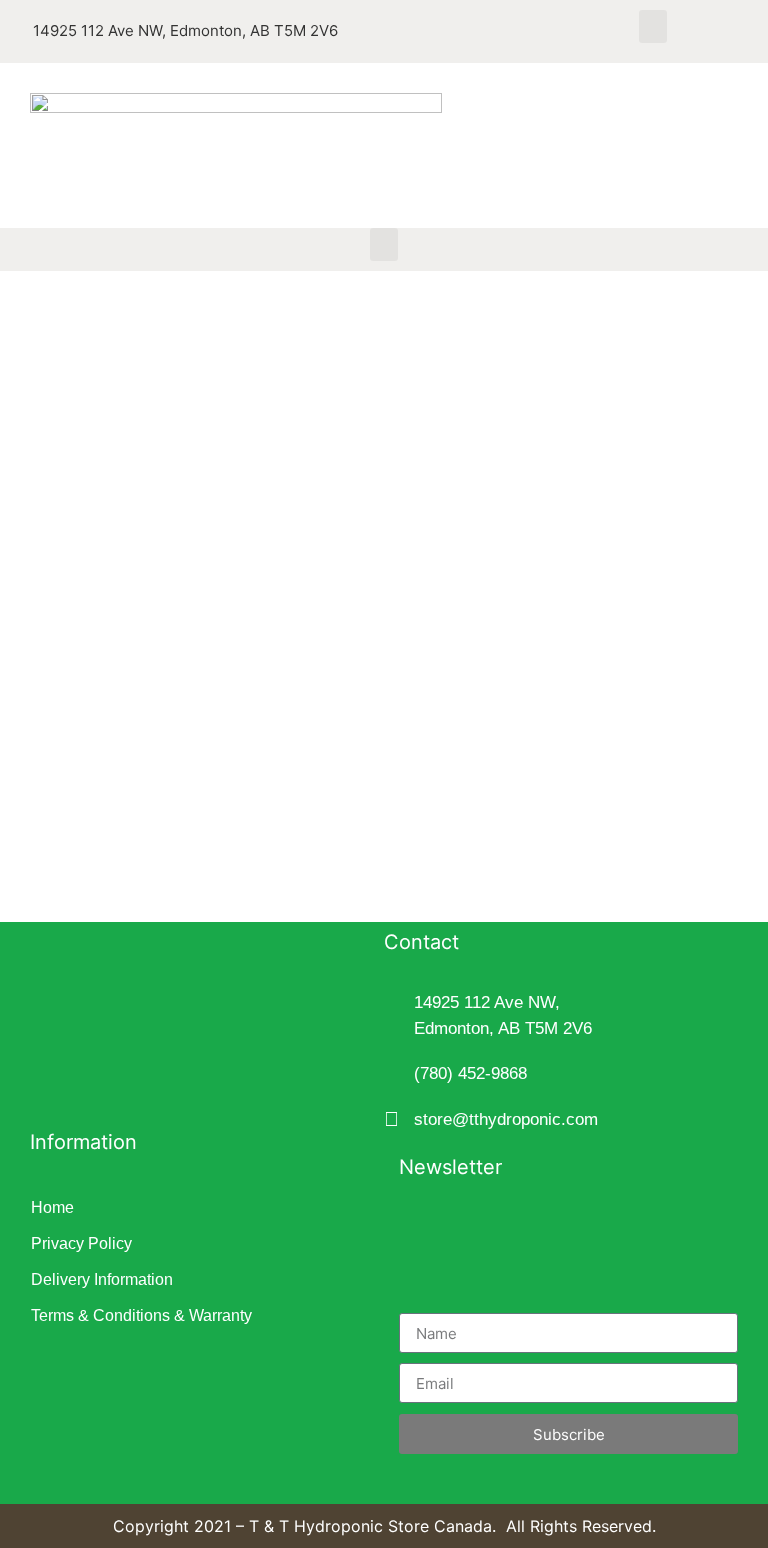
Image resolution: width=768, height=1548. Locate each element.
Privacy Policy (81, 1243)
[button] (653, 26)
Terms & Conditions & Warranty (141, 1315)
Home (52, 1207)
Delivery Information (102, 1279)
